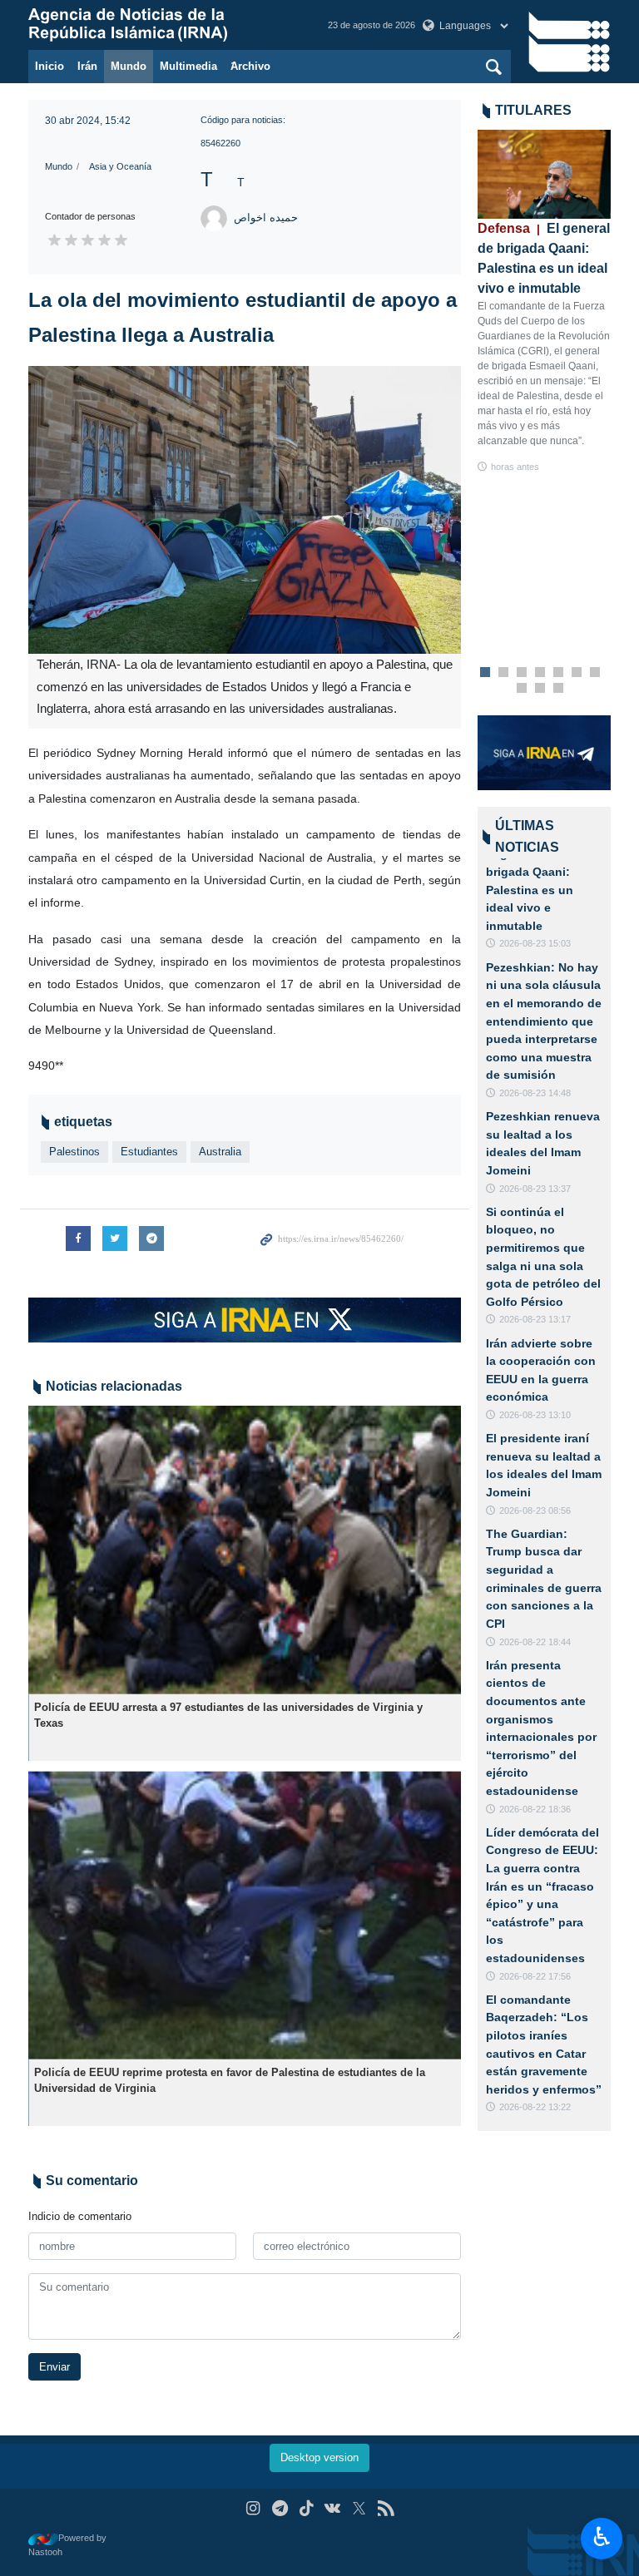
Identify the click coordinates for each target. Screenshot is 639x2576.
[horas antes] (544, 174)
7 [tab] (595, 673)
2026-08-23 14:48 (535, 1093)
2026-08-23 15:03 (535, 943)
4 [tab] (540, 673)
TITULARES (533, 110)
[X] (359, 2508)
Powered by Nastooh (67, 2545)
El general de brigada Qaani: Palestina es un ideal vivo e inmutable (530, 889)
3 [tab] (522, 673)
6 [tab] (577, 673)
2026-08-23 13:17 (535, 1319)
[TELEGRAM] (280, 2508)
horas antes (515, 467)
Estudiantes (149, 1152)
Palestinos (74, 1152)
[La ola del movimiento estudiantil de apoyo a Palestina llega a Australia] (245, 510)
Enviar (54, 2367)
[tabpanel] (544, 302)
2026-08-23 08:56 (535, 1510)
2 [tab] (504, 673)
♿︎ (602, 2537)
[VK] (333, 2508)
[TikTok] (307, 2508)
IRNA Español (161, 25)
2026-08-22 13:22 (535, 2107)
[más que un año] (245, 1550)
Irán (87, 66)
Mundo (129, 66)
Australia (220, 1152)
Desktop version (319, 2457)
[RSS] (386, 2508)
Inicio (50, 66)
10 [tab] (558, 689)
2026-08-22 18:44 (535, 1642)
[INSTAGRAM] (253, 2508)
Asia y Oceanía (120, 166)
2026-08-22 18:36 (535, 1809)
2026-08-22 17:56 (535, 1976)
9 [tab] (540, 689)
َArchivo (250, 66)
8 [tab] (522, 689)
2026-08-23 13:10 (535, 1415)
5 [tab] (559, 673)
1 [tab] (485, 673)
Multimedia (188, 66)
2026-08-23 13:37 (535, 1189)
